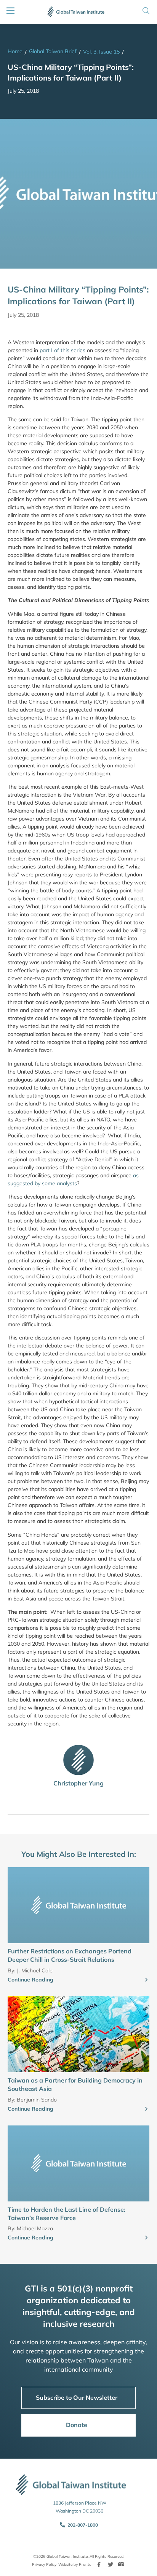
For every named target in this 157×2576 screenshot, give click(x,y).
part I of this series (62, 350)
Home (15, 51)
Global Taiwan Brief (53, 51)
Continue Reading (30, 1980)
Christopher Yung (78, 1783)
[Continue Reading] (146, 1980)
